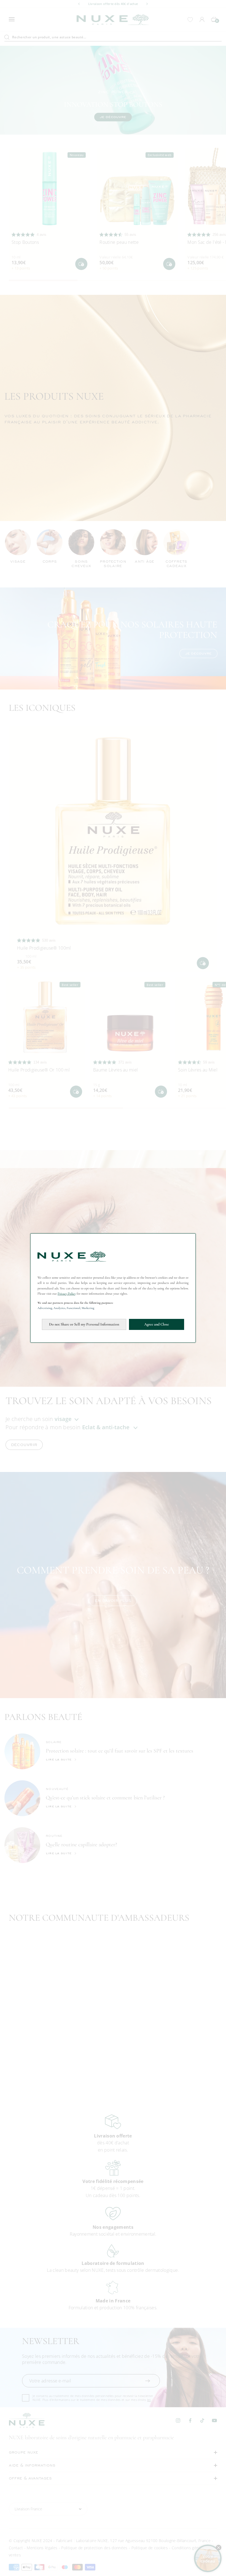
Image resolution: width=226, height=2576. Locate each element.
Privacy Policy (67, 1294)
